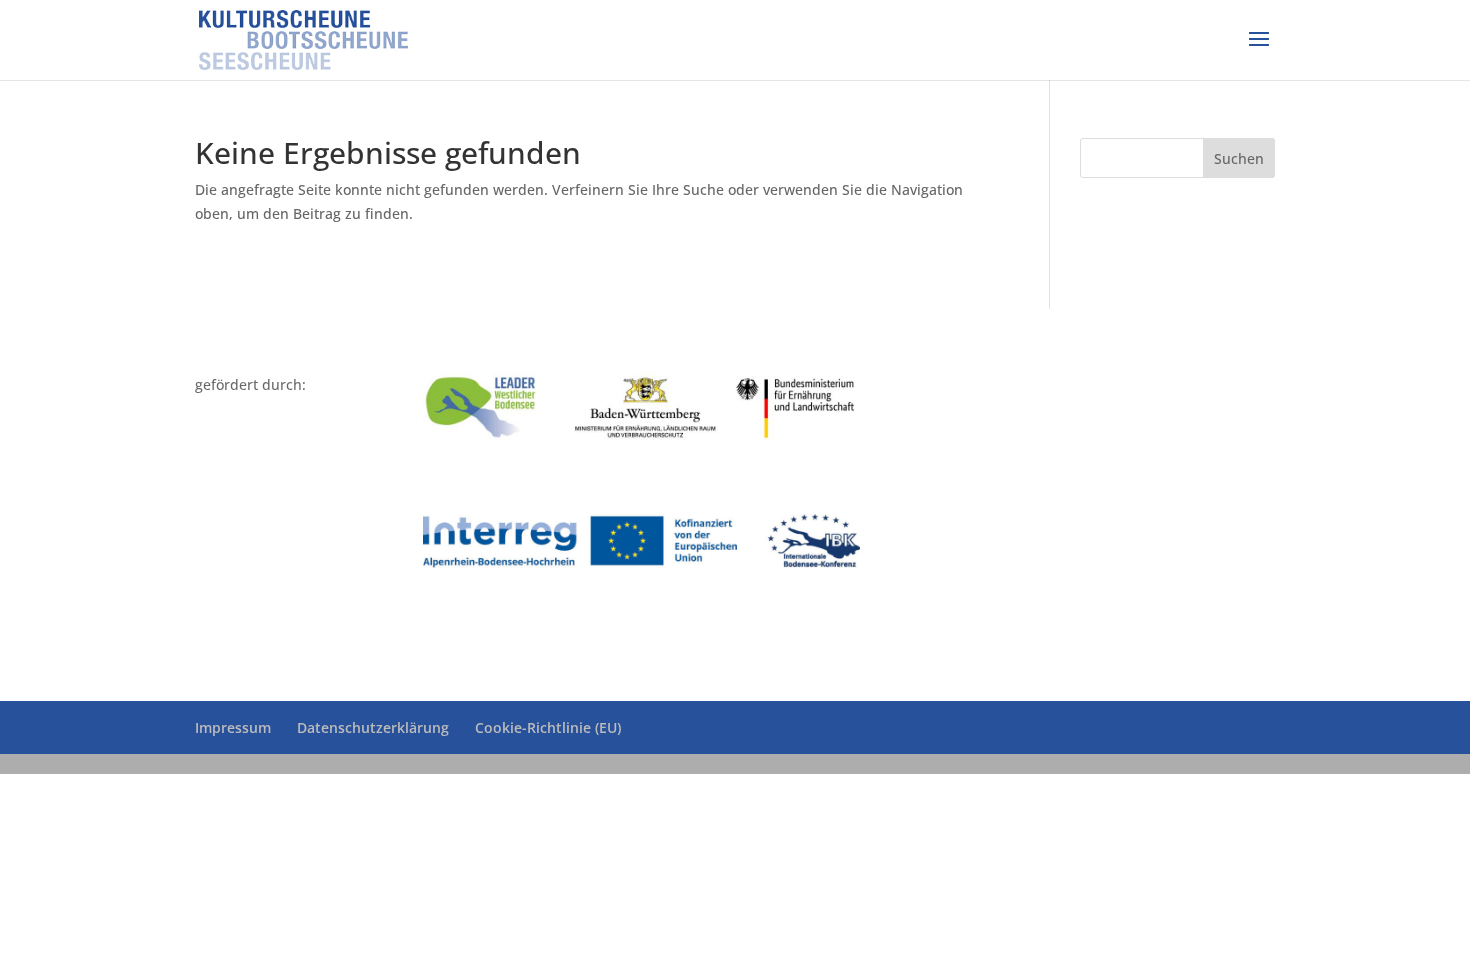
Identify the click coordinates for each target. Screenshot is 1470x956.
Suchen (1239, 158)
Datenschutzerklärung (373, 727)
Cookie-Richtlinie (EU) (548, 727)
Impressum (233, 727)
